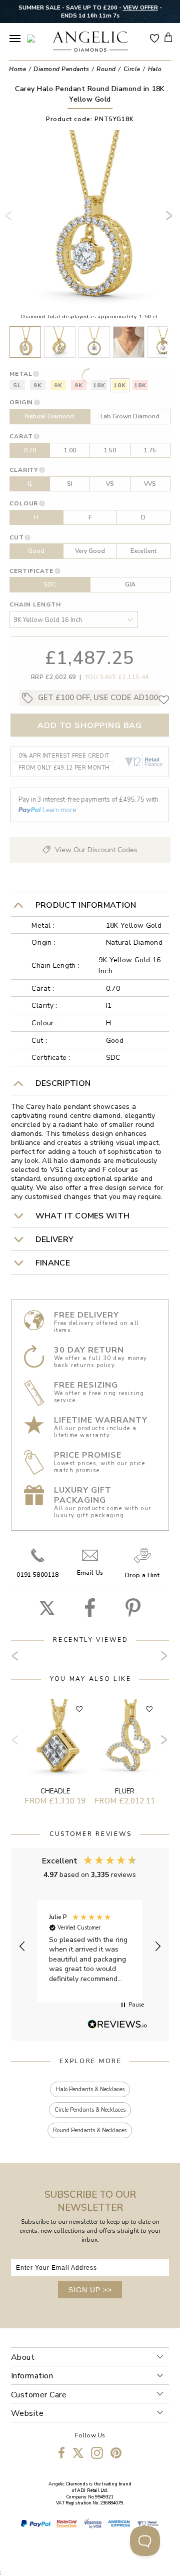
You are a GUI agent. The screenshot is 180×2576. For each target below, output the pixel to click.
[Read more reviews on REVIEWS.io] (117, 2025)
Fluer (125, 1791)
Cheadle (55, 1791)
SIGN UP (90, 2290)
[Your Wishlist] (154, 38)
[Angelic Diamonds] (90, 43)
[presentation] (10, 220)
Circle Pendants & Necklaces (90, 2110)
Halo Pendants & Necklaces (90, 2089)
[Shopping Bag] (168, 37)
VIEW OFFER (140, 8)
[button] (23, 1947)
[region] (90, 1946)
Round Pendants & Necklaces (90, 2130)
